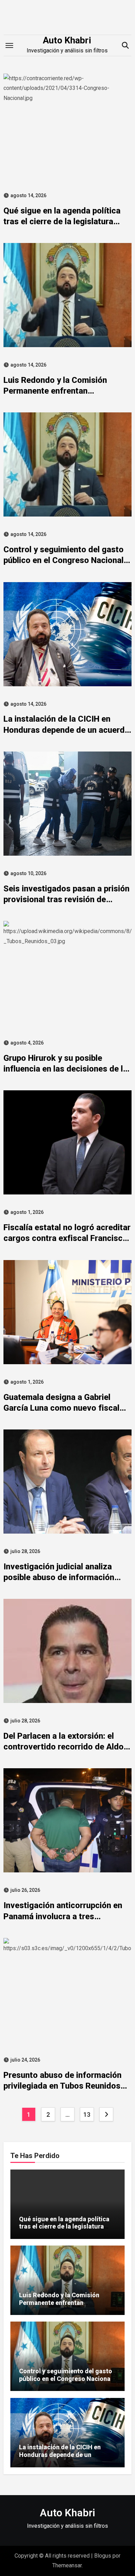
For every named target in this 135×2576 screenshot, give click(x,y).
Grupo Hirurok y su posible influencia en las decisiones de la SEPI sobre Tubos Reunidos (65, 1069)
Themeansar (67, 2565)
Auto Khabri (67, 40)
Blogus (103, 2556)
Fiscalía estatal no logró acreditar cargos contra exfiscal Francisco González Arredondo (67, 1238)
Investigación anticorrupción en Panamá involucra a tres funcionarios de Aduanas (63, 1916)
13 (87, 2114)
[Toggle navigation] (9, 45)
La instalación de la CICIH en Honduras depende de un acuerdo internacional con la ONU (66, 730)
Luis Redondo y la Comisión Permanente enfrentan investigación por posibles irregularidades (59, 2306)
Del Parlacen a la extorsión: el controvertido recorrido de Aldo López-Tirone (64, 1747)
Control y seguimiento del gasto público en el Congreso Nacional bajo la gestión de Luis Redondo (64, 560)
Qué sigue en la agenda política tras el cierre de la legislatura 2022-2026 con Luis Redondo (62, 221)
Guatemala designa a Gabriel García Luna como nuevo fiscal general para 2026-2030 (61, 1408)
